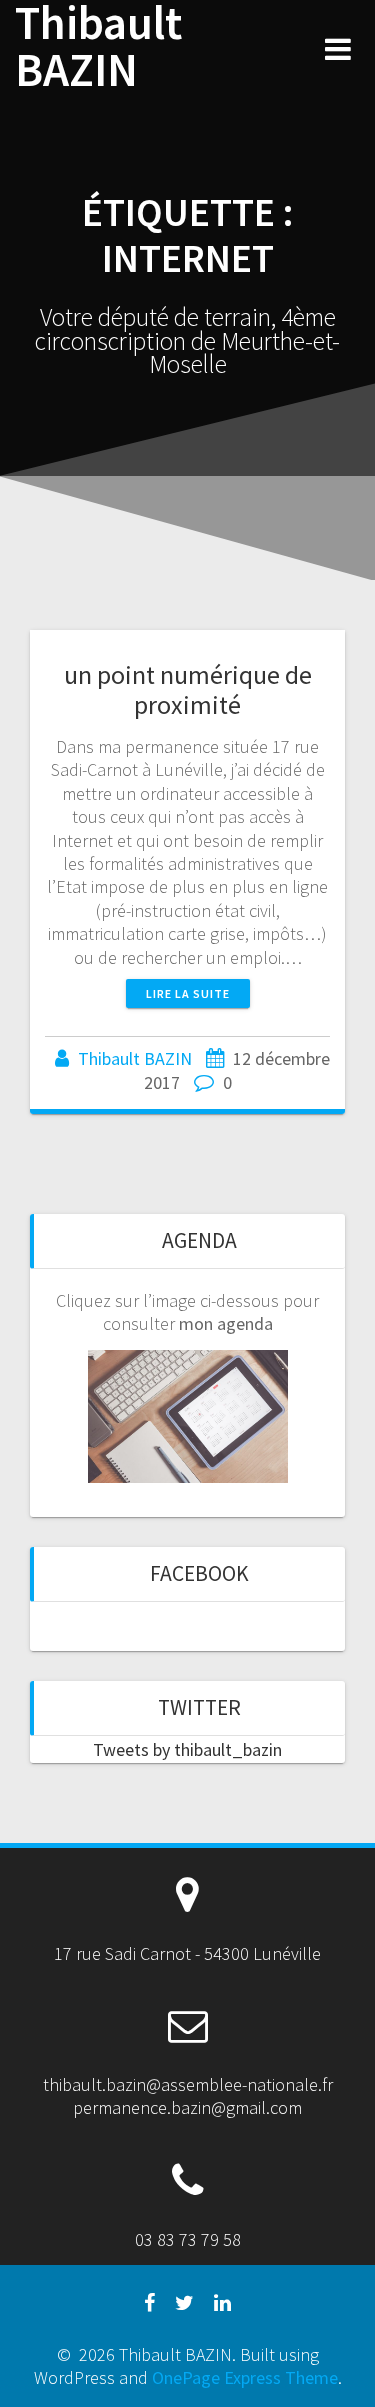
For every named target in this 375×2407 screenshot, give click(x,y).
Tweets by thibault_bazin (187, 1749)
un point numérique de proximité (188, 689)
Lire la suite (188, 993)
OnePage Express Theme (245, 2377)
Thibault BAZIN (98, 47)
